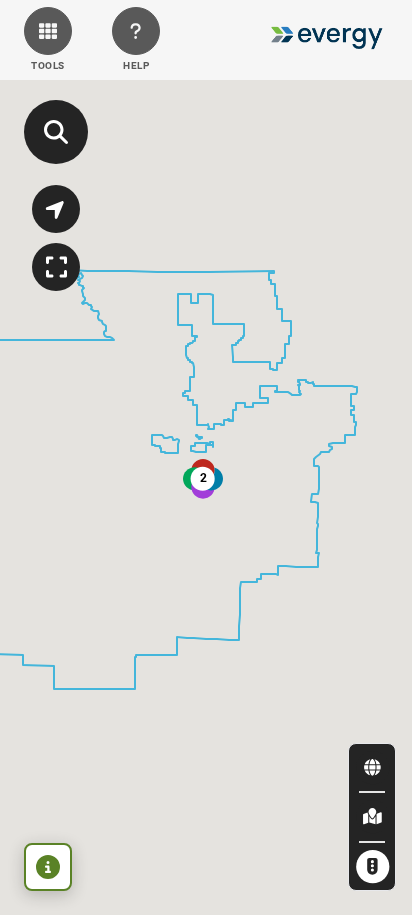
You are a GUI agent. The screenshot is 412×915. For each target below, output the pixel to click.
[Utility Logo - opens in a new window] (326, 40)
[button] (48, 40)
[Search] (56, 132)
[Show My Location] (56, 209)
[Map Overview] (56, 267)
